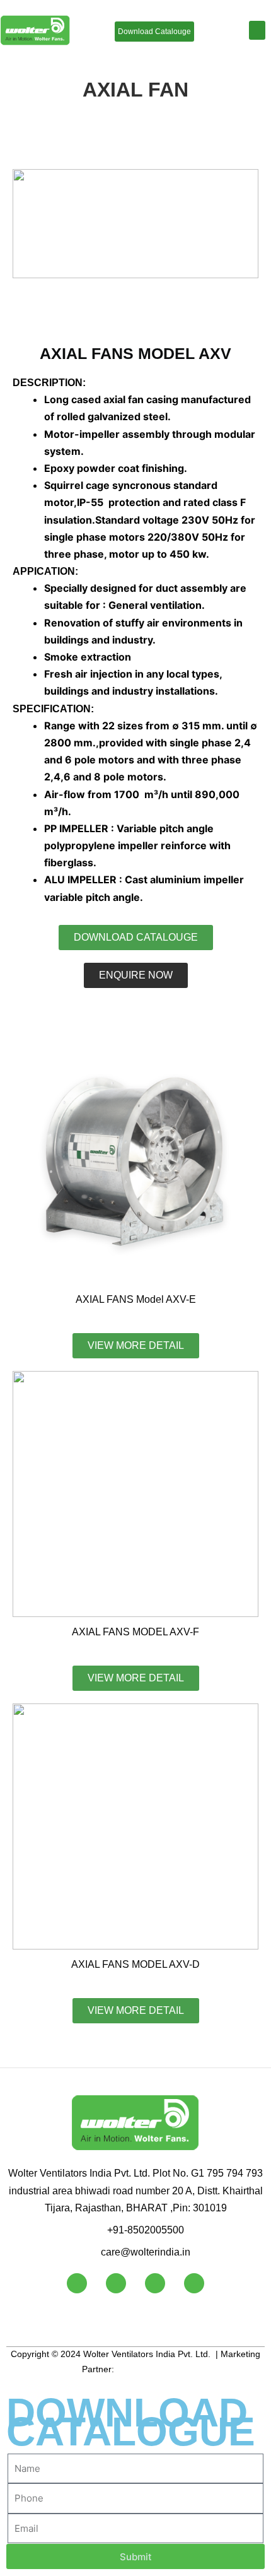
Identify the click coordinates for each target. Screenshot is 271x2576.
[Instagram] (194, 2283)
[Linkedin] (155, 2283)
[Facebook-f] (77, 2283)
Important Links (64, 2321)
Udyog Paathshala (153, 2369)
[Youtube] (116, 2283)
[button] (257, 30)
